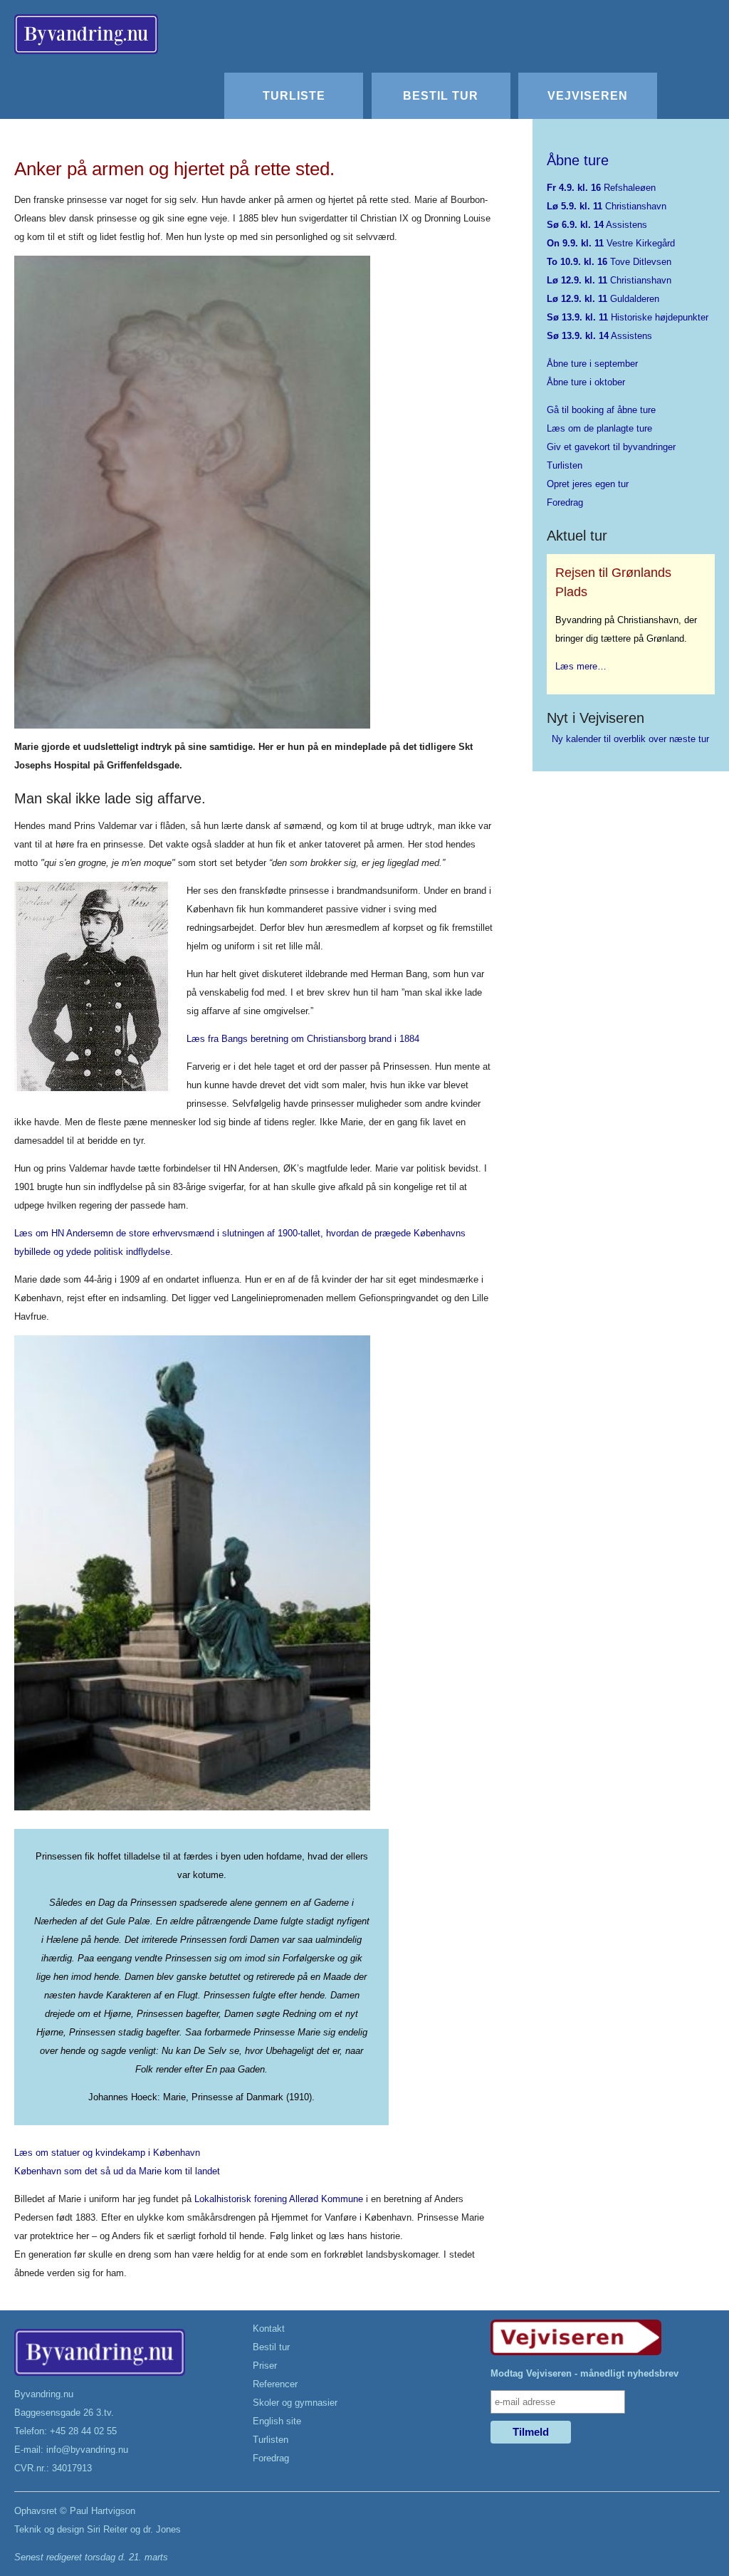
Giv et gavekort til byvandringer (611, 447)
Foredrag (565, 502)
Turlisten (565, 465)
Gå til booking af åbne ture (601, 410)
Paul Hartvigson (103, 2511)
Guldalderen (603, 299)
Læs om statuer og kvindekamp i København (107, 2153)
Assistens (597, 225)
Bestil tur (441, 95)
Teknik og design (49, 2529)
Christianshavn (607, 206)
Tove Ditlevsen (609, 262)
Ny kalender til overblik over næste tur (630, 739)
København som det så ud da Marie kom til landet (117, 2171)
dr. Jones (162, 2529)
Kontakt (269, 2329)
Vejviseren (588, 95)
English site (277, 2421)
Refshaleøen (601, 188)
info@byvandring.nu (87, 2450)
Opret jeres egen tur (588, 484)
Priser (265, 2366)
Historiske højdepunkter (628, 317)
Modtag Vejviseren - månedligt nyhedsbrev (584, 2373)
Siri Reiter (107, 2529)
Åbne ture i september (592, 364)
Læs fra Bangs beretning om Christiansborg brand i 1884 (303, 1039)
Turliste (294, 95)
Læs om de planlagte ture (599, 428)
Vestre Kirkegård (611, 243)
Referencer (275, 2384)
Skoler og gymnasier (295, 2403)
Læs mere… (581, 666)
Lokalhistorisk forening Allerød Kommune (279, 2199)
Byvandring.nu (44, 2394)
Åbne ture (578, 160)
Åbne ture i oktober (586, 382)
